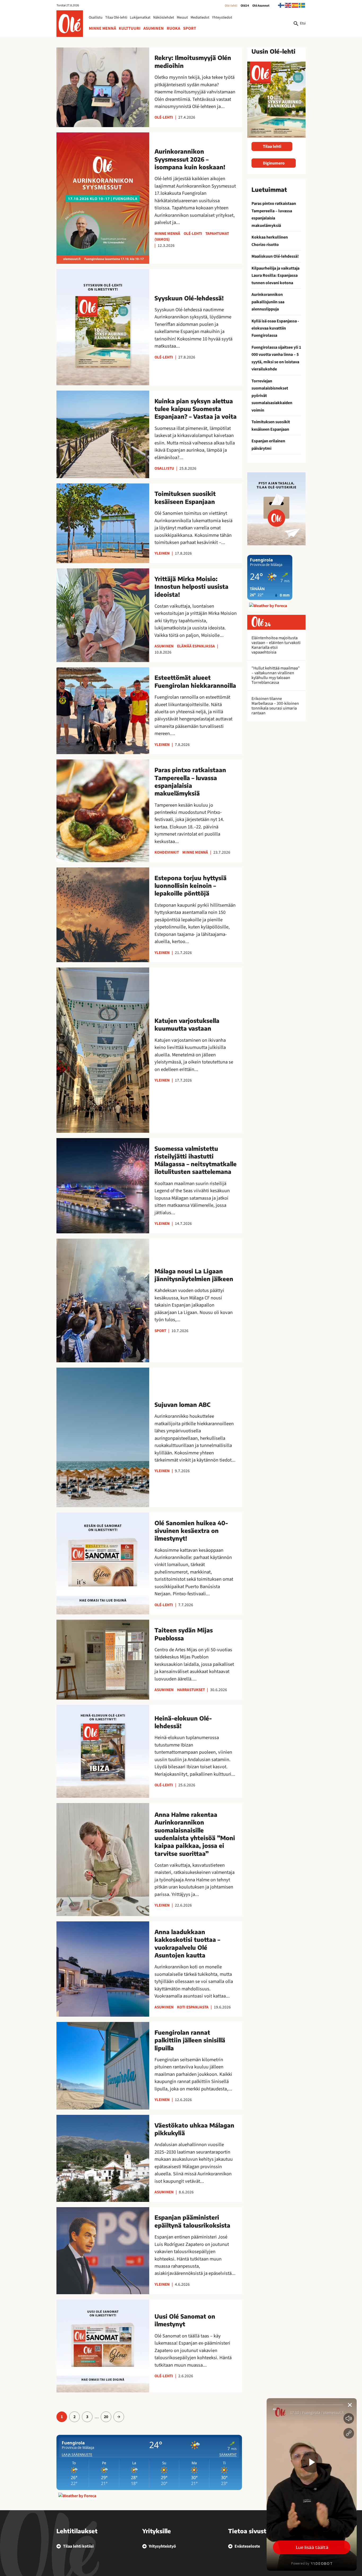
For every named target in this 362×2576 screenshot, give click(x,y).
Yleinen (162, 553)
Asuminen (154, 28)
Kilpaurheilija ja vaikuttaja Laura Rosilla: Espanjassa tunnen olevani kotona (275, 276)
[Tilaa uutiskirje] (276, 509)
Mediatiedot (200, 18)
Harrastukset (191, 1690)
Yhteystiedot (222, 18)
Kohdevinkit (167, 852)
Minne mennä (102, 28)
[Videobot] (312, 2484)
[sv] (302, 5)
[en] (288, 5)
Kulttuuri (130, 28)
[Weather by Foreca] (77, 2496)
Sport (190, 28)
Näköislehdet (164, 18)
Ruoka (173, 28)
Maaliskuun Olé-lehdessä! (275, 256)
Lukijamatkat (140, 18)
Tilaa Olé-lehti (116, 18)
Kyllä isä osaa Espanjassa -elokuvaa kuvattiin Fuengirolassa (275, 328)
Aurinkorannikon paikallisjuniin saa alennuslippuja (268, 302)
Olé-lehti (231, 6)
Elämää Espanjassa (196, 646)
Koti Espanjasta (193, 2007)
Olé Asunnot (261, 6)
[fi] (281, 5)
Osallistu (96, 18)
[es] (295, 5)
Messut (182, 18)
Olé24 (245, 6)
